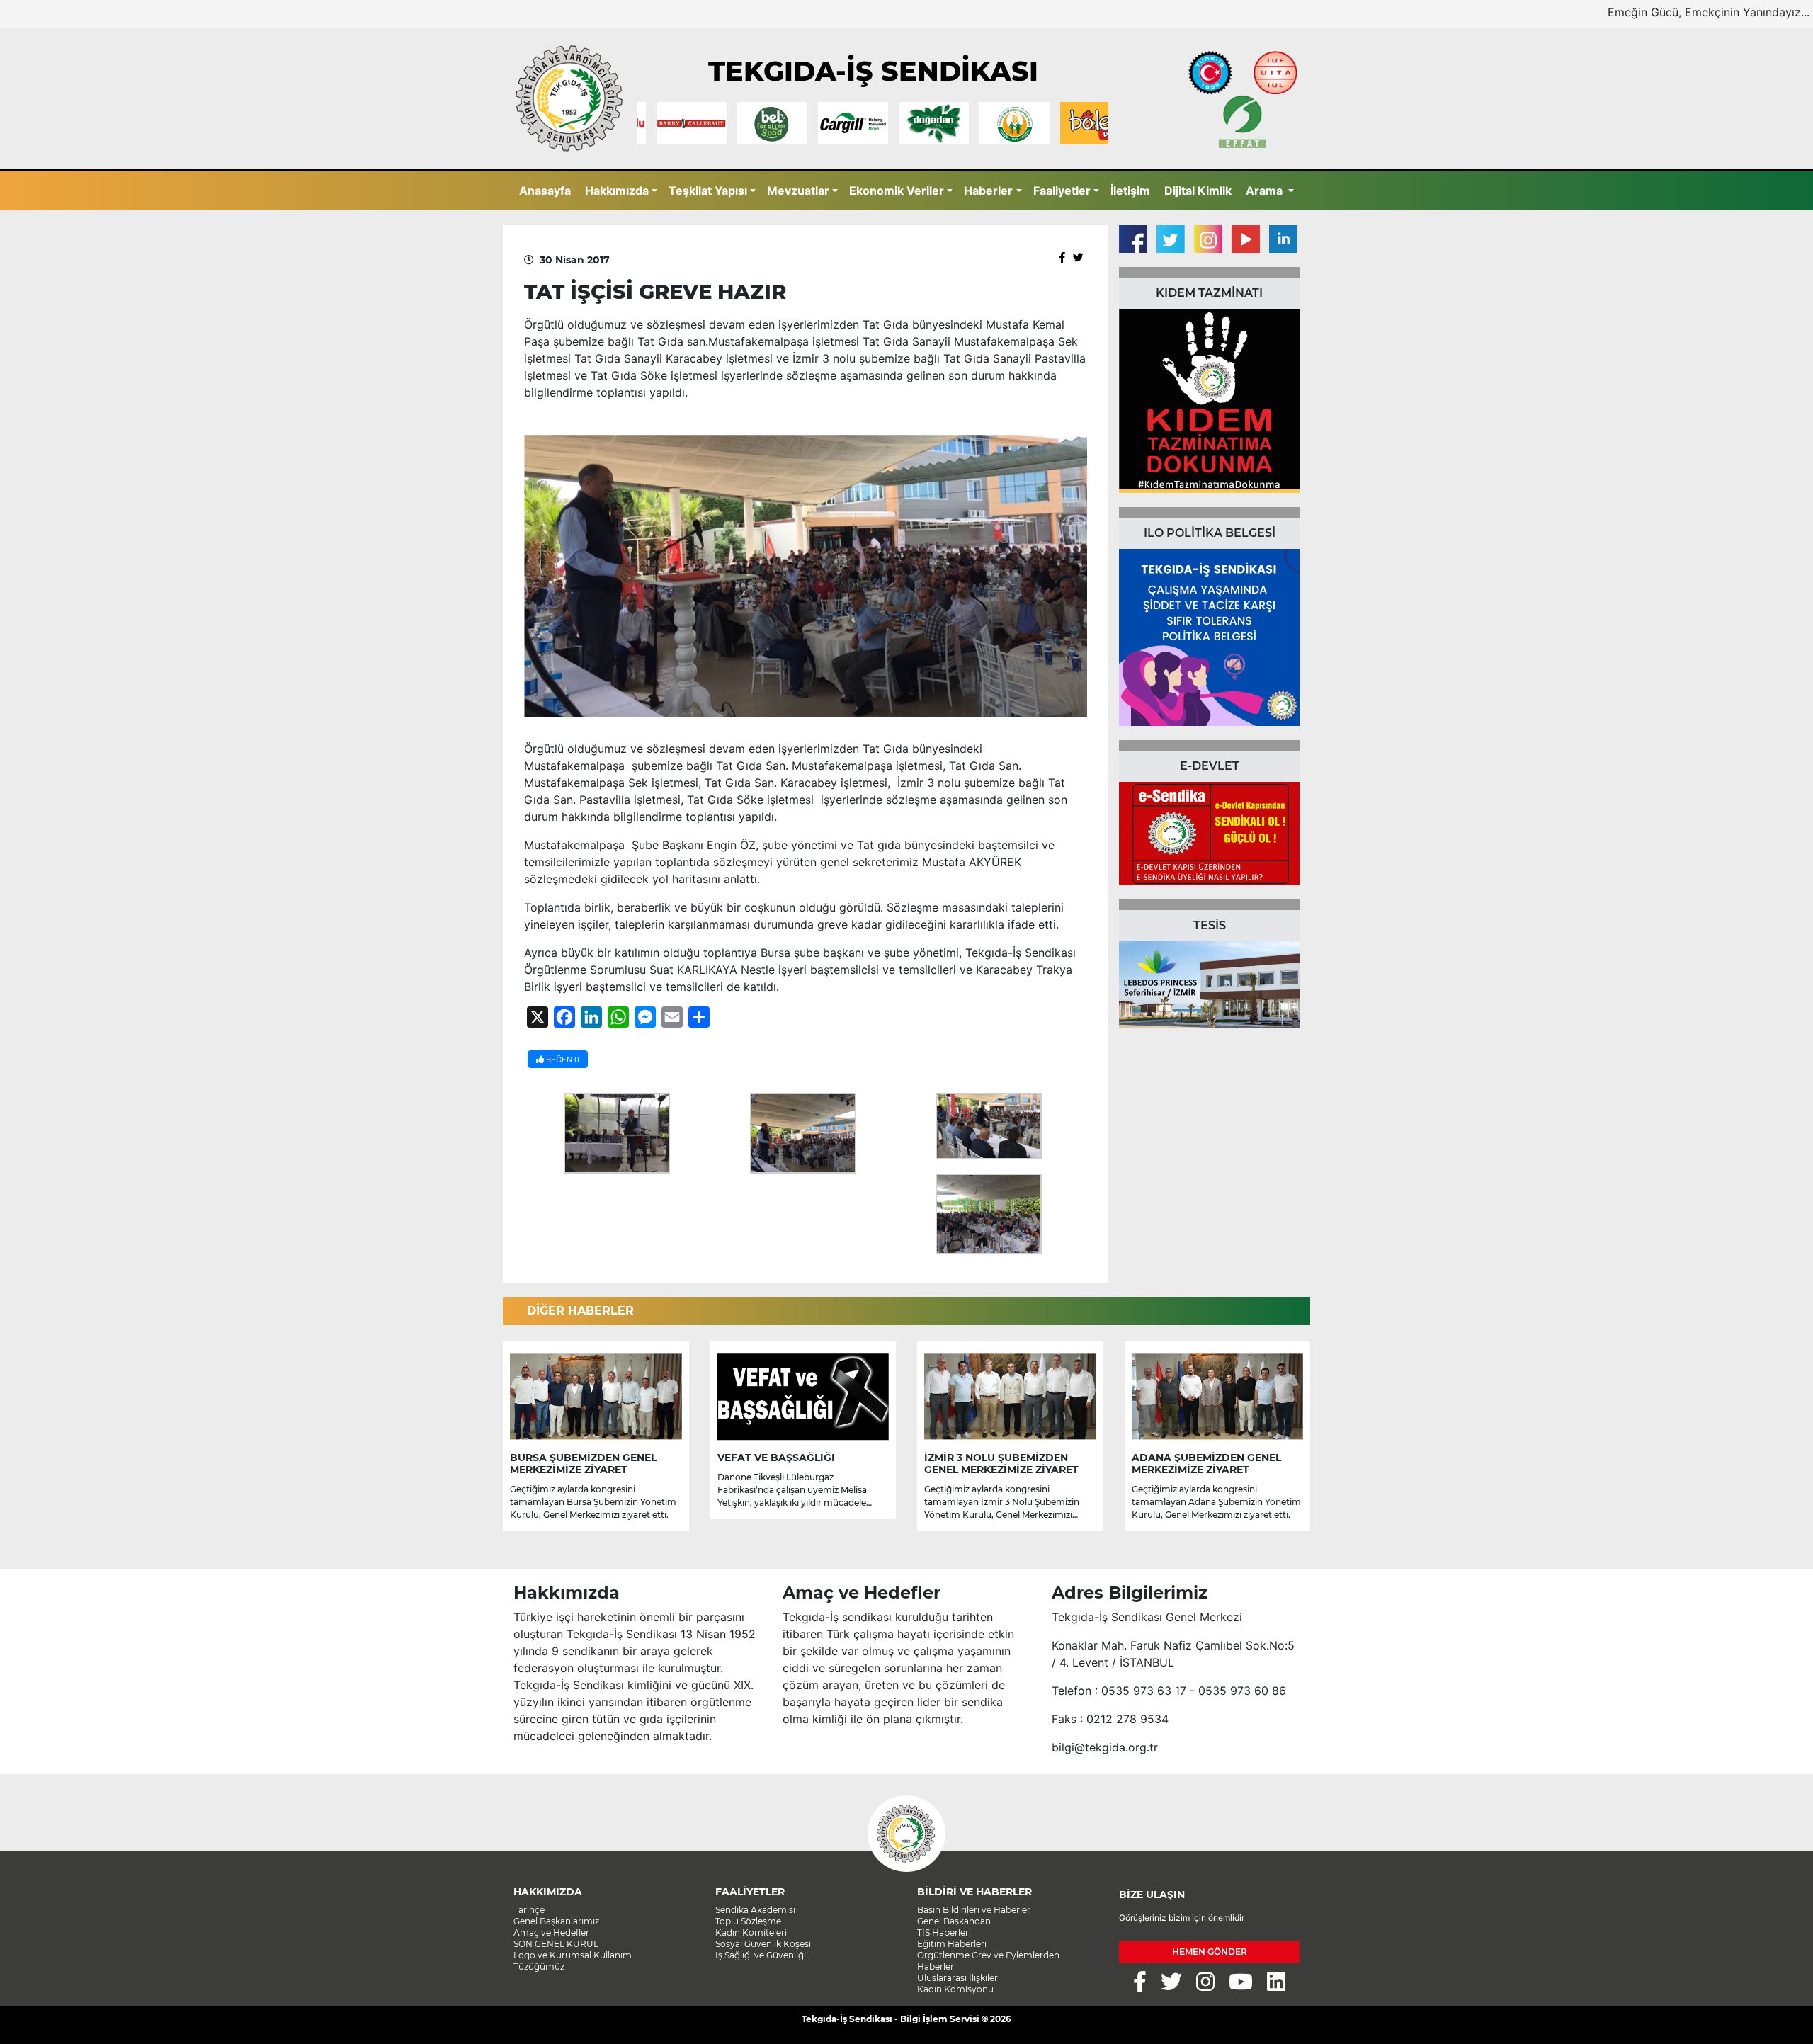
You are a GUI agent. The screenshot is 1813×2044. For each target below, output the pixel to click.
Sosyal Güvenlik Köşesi (763, 1944)
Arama (1266, 191)
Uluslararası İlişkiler (957, 1978)
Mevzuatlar (798, 191)
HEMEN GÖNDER (1210, 1952)
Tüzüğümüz (539, 1966)
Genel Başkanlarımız (556, 1921)
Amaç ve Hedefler (551, 1932)
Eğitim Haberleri (952, 1944)
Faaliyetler (1062, 191)
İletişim (1130, 191)
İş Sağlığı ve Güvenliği (761, 1955)
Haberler (988, 191)
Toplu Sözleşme (748, 1921)
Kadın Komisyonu (955, 1989)
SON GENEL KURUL (556, 1944)
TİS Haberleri (944, 1932)
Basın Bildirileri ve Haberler (974, 1910)
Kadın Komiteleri (751, 1932)
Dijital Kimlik (1198, 191)
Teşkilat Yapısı (708, 191)
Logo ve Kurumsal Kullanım (573, 1955)
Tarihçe (529, 1910)
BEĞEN (562, 1060)
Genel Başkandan (954, 1921)
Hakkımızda (617, 191)
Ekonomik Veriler (897, 191)
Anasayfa (545, 191)
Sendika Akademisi (755, 1910)
